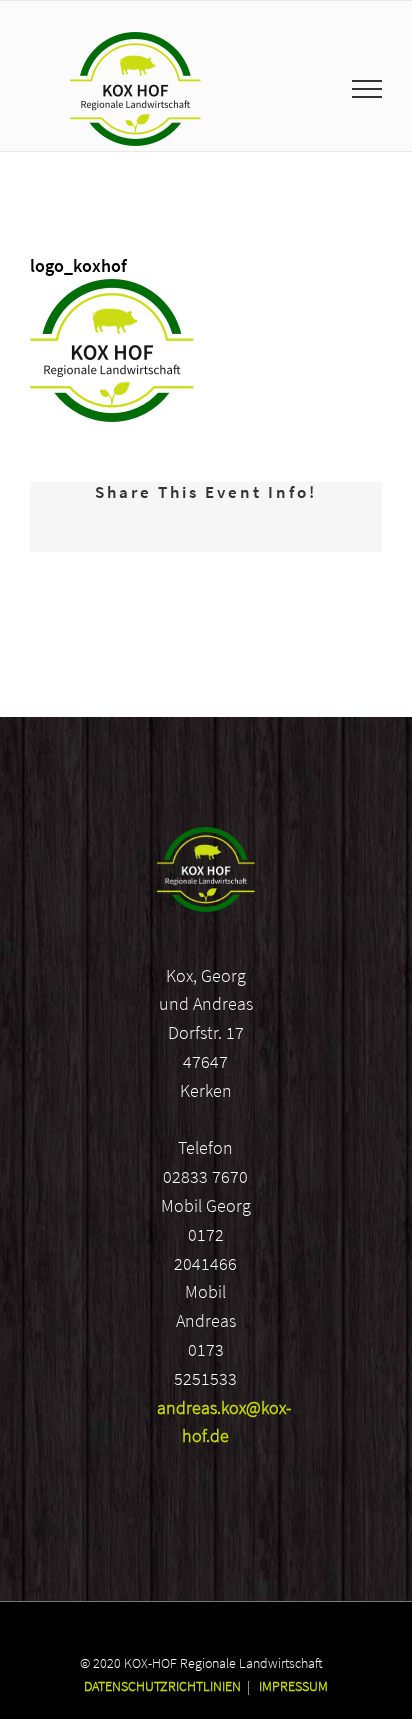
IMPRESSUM (293, 1686)
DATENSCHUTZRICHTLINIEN (162, 1686)
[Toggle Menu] (367, 89)
